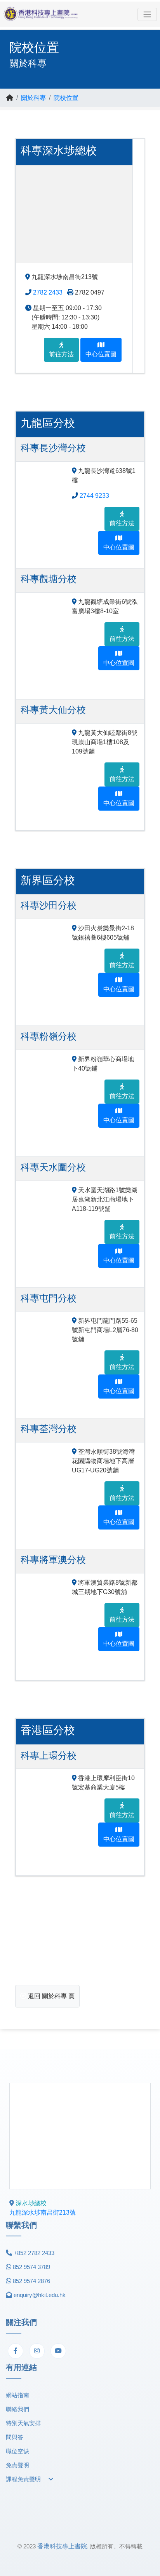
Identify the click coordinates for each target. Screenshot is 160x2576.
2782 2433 (48, 292)
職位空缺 (17, 2451)
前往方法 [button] (61, 354)
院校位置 (66, 98)
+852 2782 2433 (34, 2253)
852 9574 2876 (31, 2281)
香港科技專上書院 (62, 2546)
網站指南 (17, 2395)
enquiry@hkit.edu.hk (40, 2295)
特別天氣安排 (23, 2423)
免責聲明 (17, 2465)
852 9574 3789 (31, 2267)
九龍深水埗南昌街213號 (43, 2212)
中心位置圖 (101, 354)
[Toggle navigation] (147, 14)
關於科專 (33, 98)
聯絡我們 (17, 2409)
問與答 (15, 2437)
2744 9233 (94, 496)
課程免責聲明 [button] (24, 2479)
